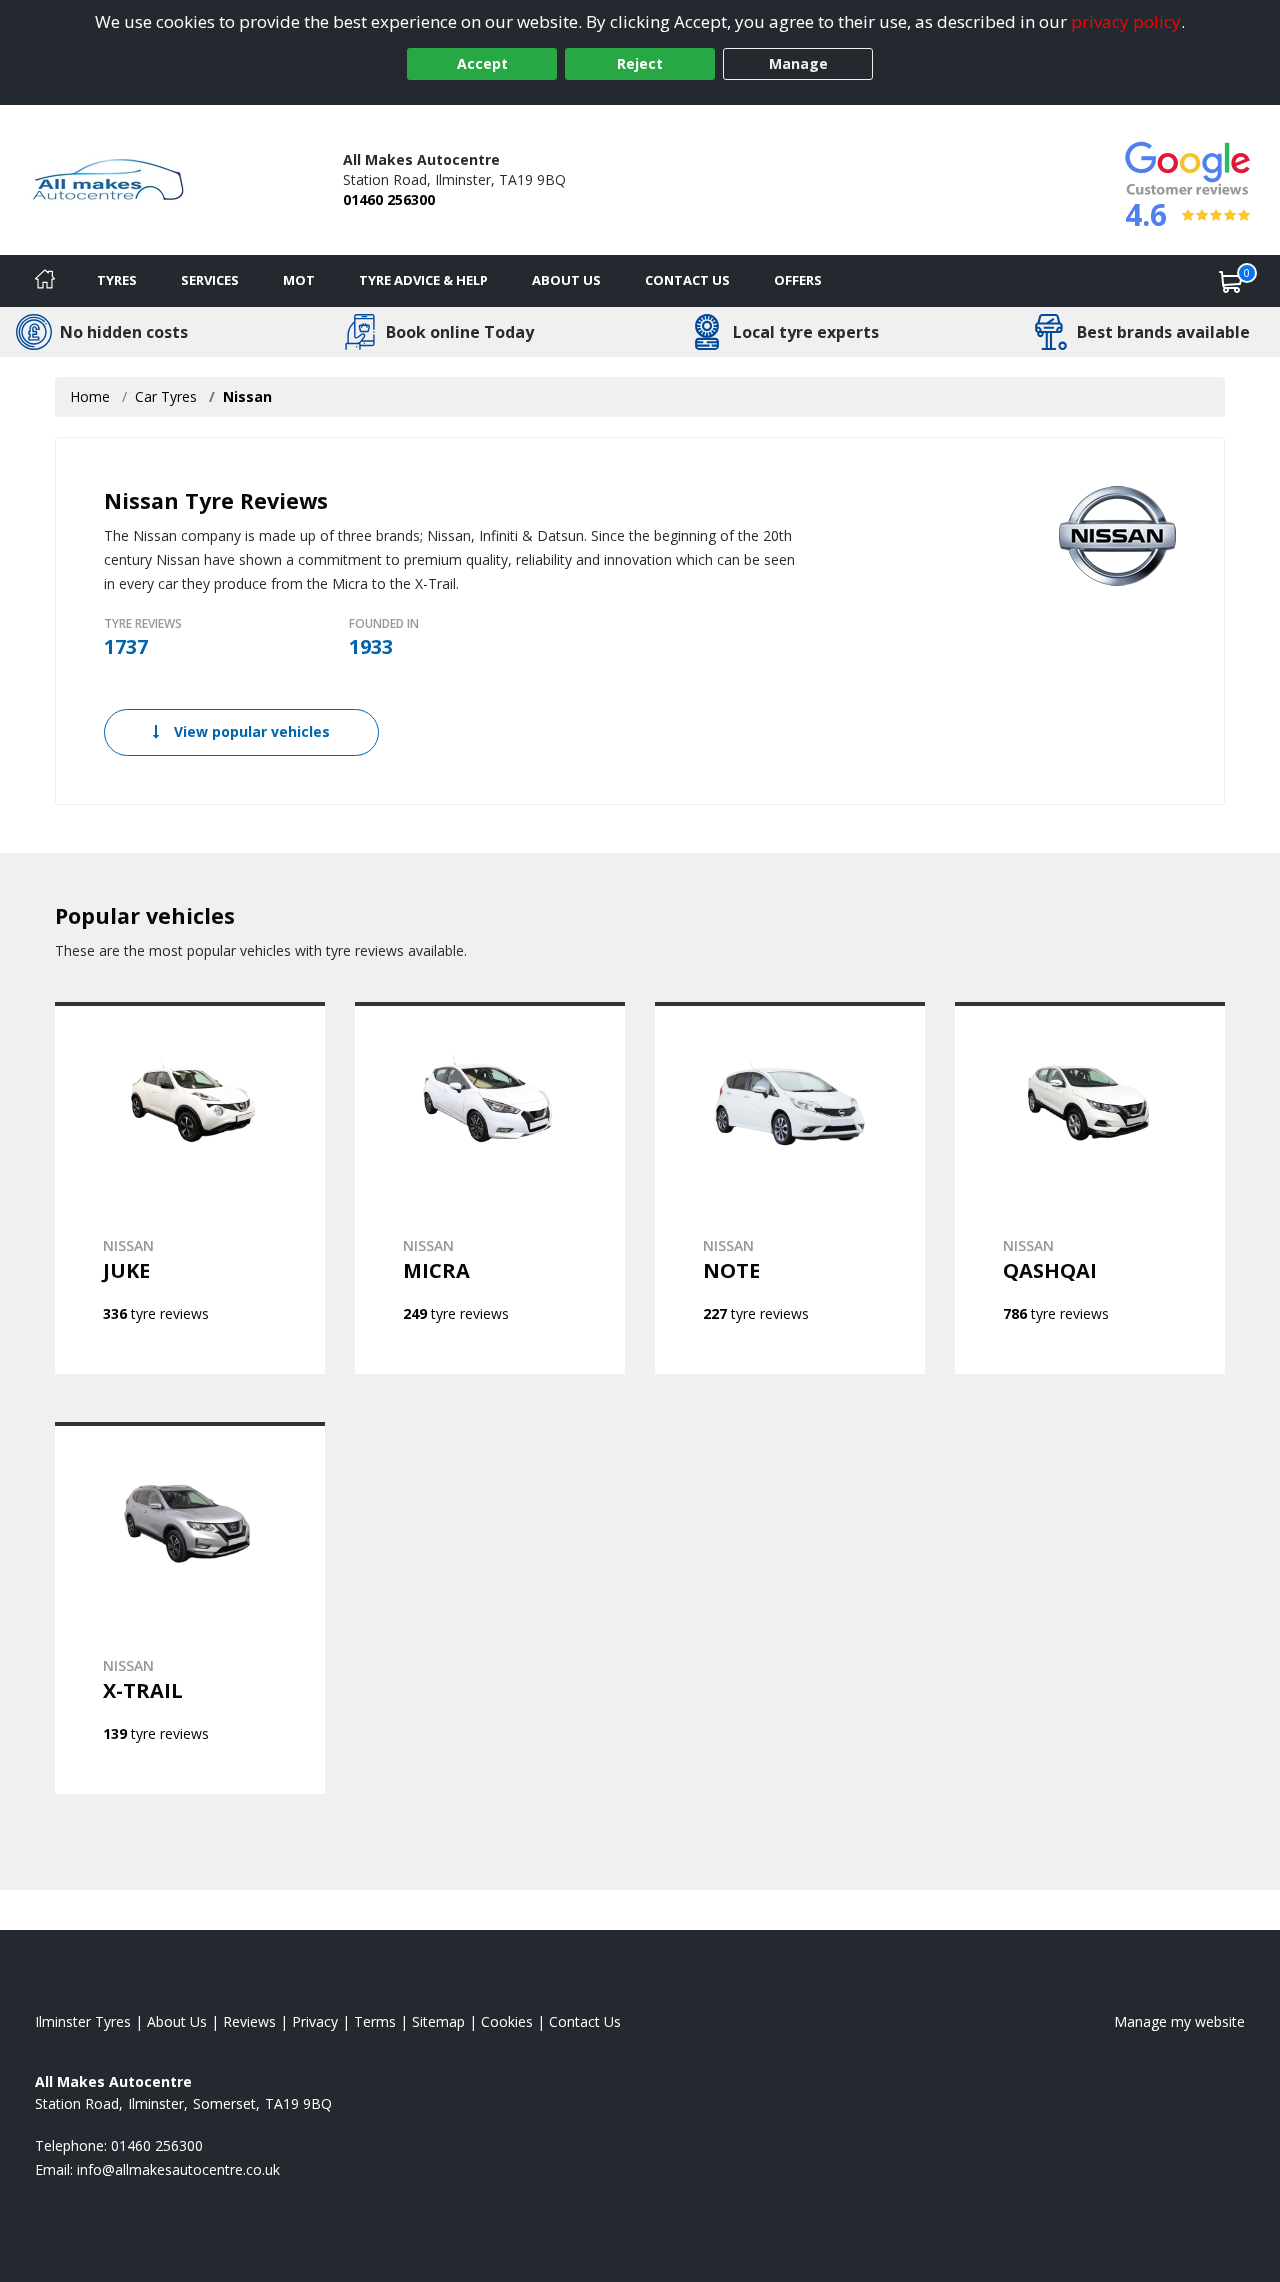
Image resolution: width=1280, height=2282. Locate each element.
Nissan (247, 396)
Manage (798, 63)
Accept (482, 63)
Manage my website (1179, 2021)
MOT (299, 280)
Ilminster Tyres (83, 2021)
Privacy (315, 2021)
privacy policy (1126, 21)
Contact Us (687, 280)
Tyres (117, 280)
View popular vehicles (250, 731)
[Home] (45, 281)
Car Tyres (166, 396)
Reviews (249, 2021)
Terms (375, 2021)
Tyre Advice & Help (423, 280)
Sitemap (438, 2021)
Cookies (507, 2021)
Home (90, 396)
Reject (640, 63)
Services (210, 280)
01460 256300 (389, 199)
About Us (566, 280)
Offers (798, 280)
